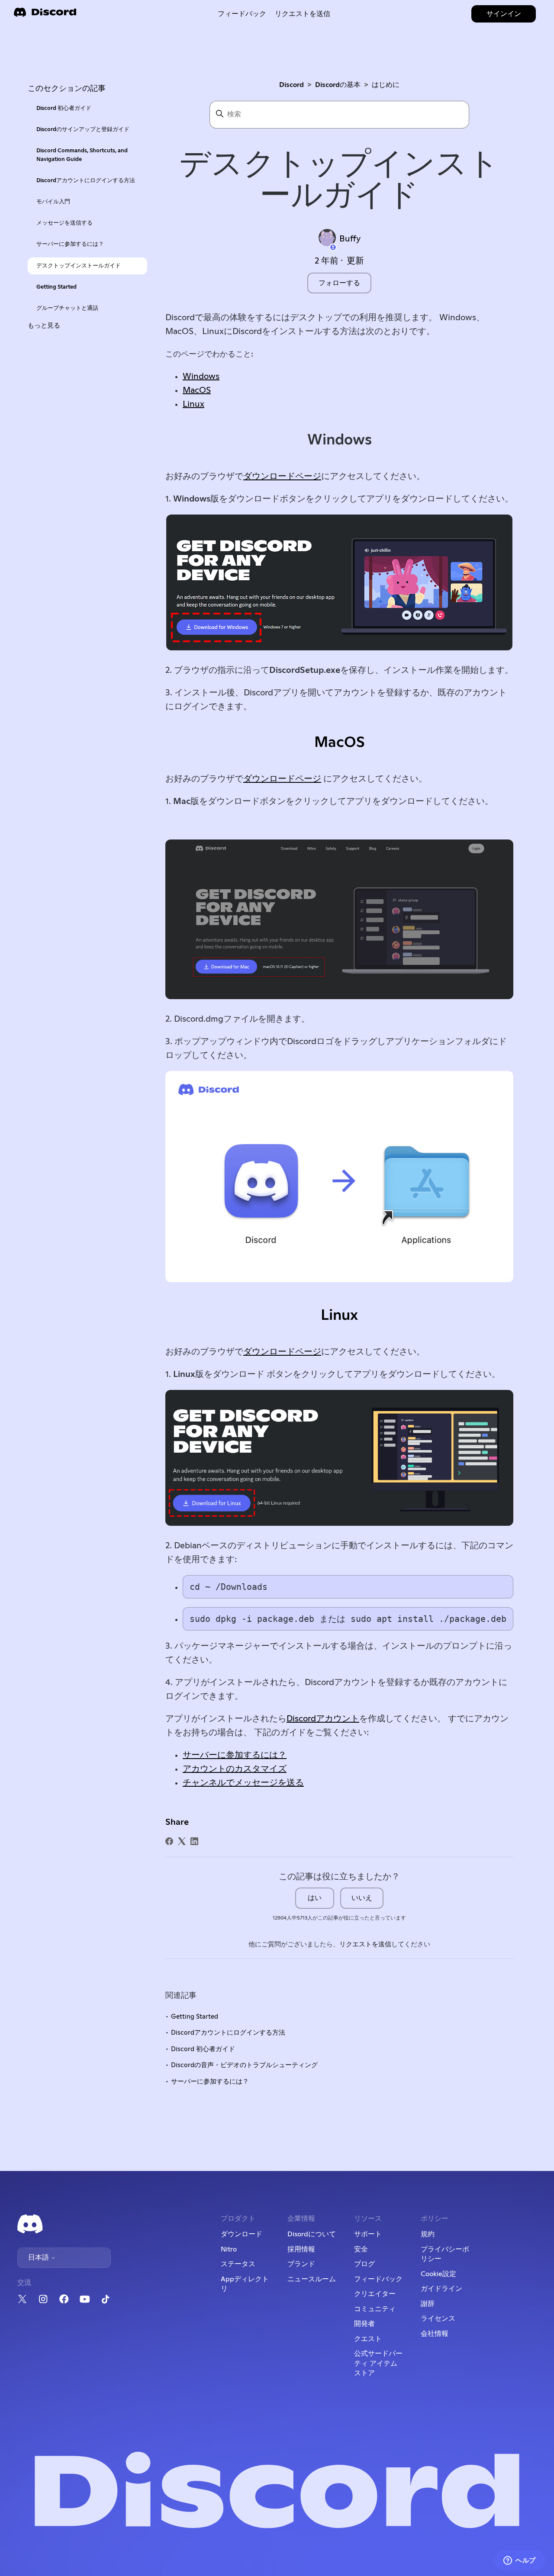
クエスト (368, 2339)
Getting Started (56, 287)
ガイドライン (441, 2289)
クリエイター (375, 2294)
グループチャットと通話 (67, 308)
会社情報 (435, 2334)
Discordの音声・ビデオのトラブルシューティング (244, 2065)
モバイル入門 (53, 202)
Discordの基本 (338, 85)
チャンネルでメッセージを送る (243, 1783)
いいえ (362, 1898)
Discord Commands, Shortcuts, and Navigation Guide (82, 155)
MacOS (197, 390)
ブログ (364, 2264)
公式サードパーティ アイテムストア (378, 2363)
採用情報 (301, 2249)
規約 (428, 2234)
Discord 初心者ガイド (64, 108)
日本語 (39, 2258)
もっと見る (44, 326)
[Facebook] (169, 1841)
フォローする (339, 283)
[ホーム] (45, 15)
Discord (291, 85)
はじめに (386, 85)
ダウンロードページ (282, 476)
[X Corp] (182, 1841)
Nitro (229, 2249)
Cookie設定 (438, 2274)
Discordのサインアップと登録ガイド (83, 130)
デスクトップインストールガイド (79, 266)
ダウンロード (242, 2234)
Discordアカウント (323, 1719)
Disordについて (312, 2234)
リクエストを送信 (303, 14)
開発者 (364, 2324)
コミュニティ (375, 2309)
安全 (361, 2249)
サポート (368, 2234)
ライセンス (438, 2319)
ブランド (301, 2264)
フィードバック (242, 14)
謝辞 (428, 2304)
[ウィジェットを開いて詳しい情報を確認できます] (520, 2561)
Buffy (350, 239)
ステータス (238, 2264)
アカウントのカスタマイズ (235, 1769)
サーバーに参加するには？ (70, 244)
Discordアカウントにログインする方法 (86, 181)
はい (315, 1898)
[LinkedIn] (194, 1841)
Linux (193, 404)
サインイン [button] (504, 14)
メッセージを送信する (64, 223)
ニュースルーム (312, 2279)
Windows (201, 376)
